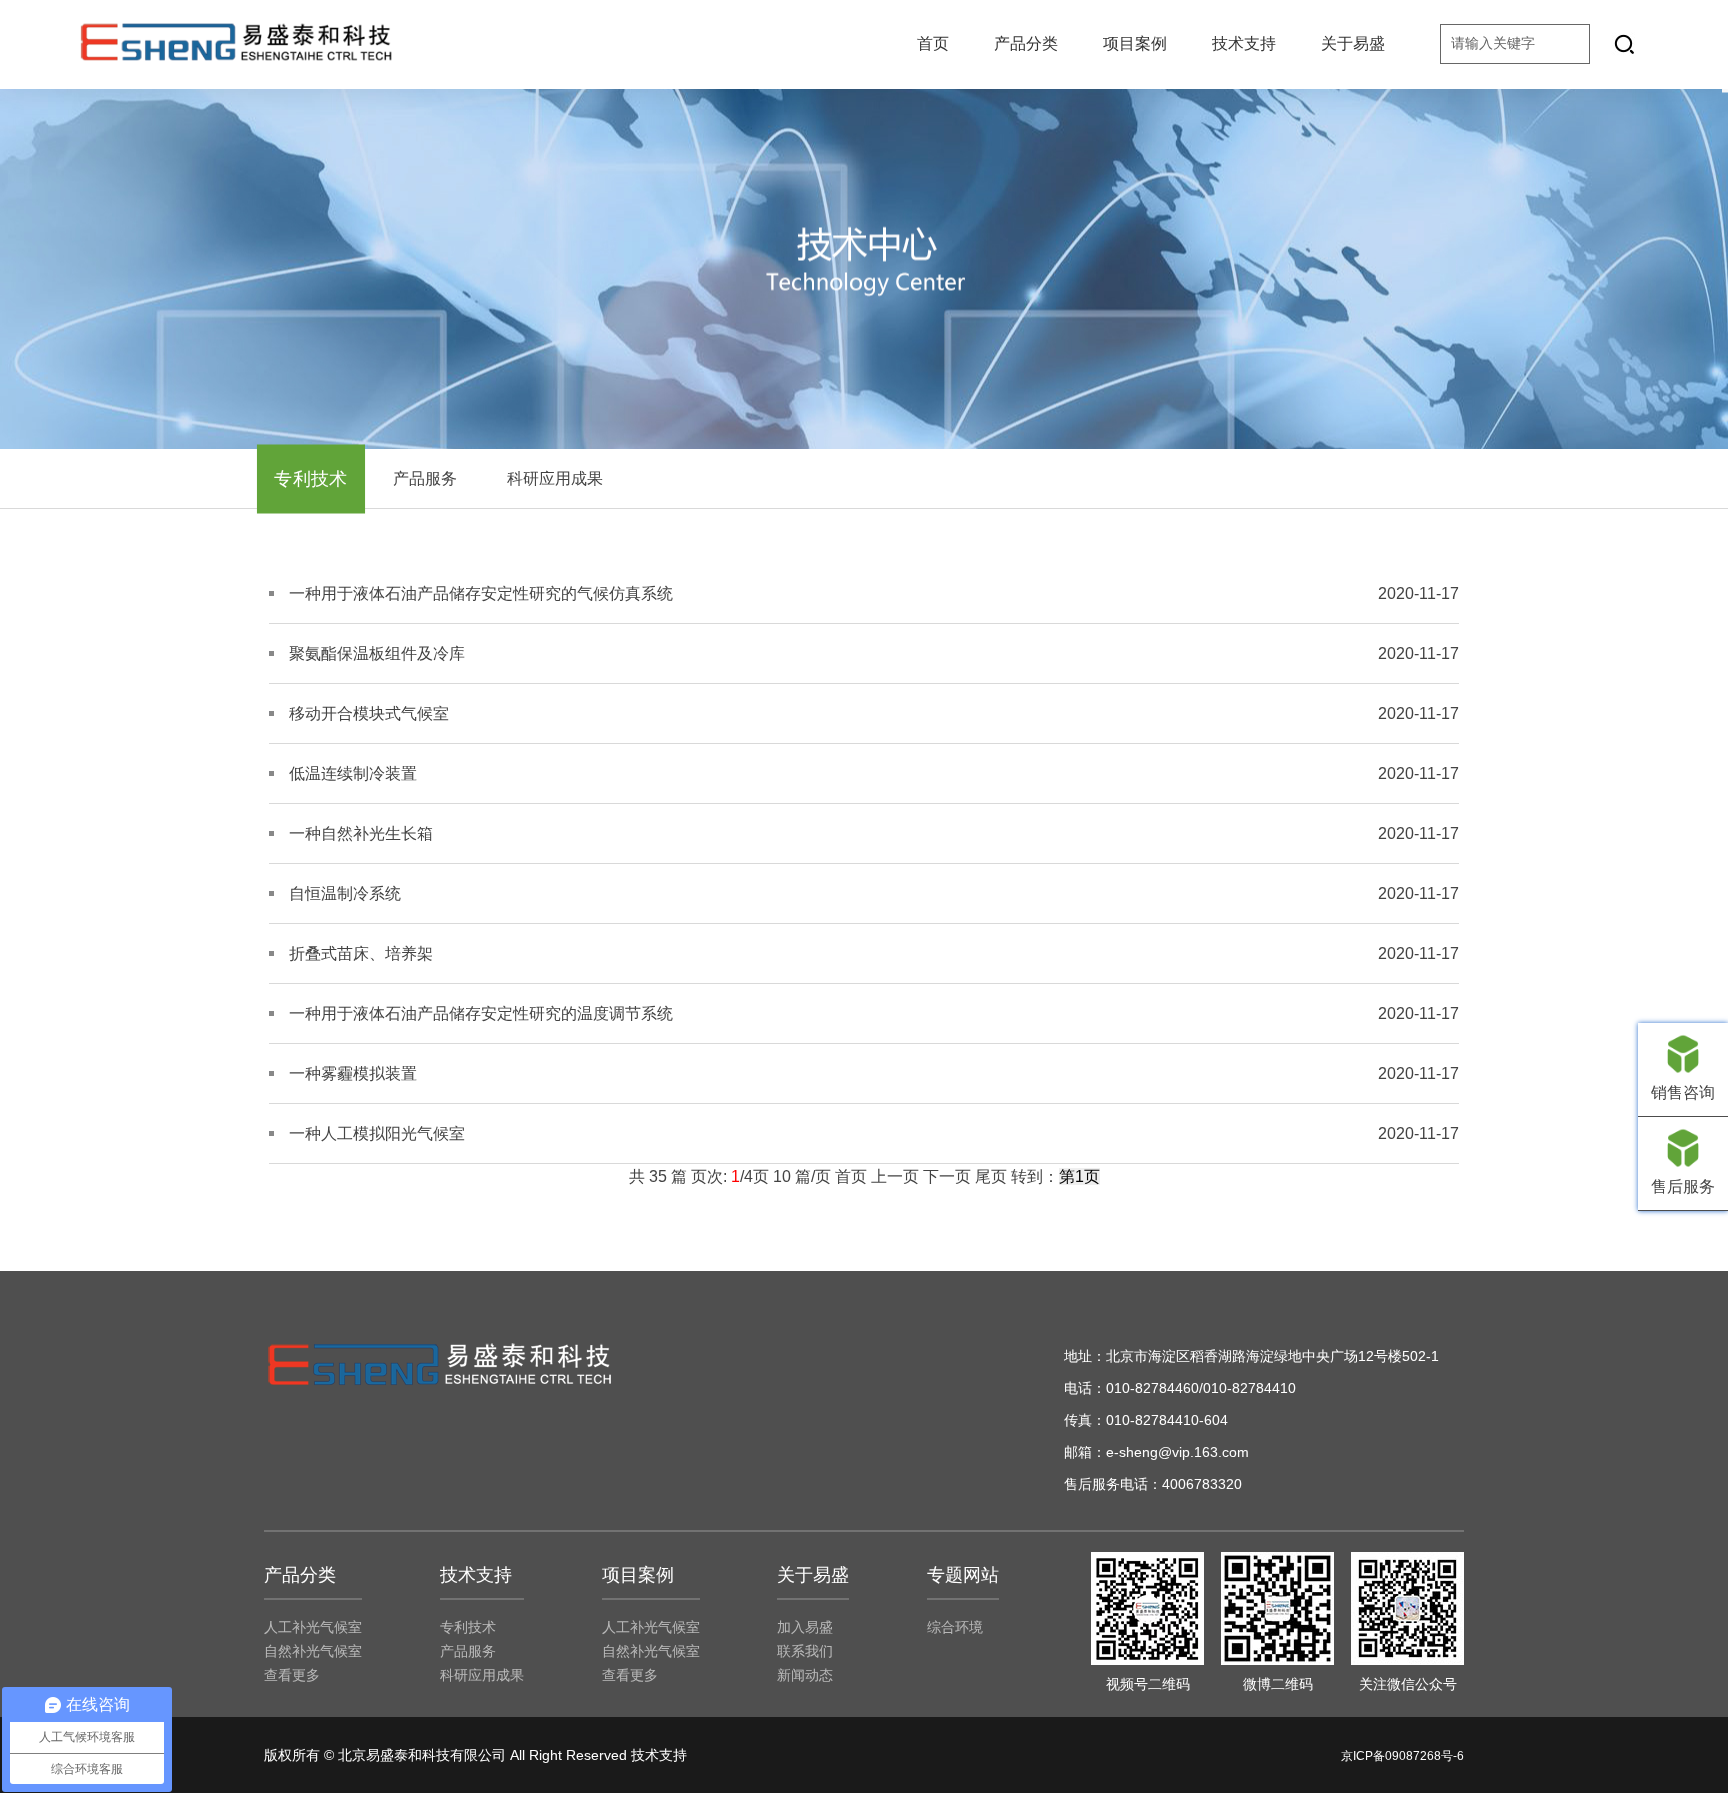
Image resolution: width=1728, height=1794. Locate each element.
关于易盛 (1353, 43)
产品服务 (425, 478)
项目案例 (1135, 43)
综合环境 (955, 1627)
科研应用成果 (555, 478)
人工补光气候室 (313, 1627)
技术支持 (1244, 43)
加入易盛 (805, 1627)
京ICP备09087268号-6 (1402, 1756)
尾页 (991, 1176)
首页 (933, 43)
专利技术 (311, 479)
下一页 (947, 1176)
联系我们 (805, 1651)
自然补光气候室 (313, 1651)
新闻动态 (805, 1675)
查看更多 (292, 1675)
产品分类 (1026, 43)
